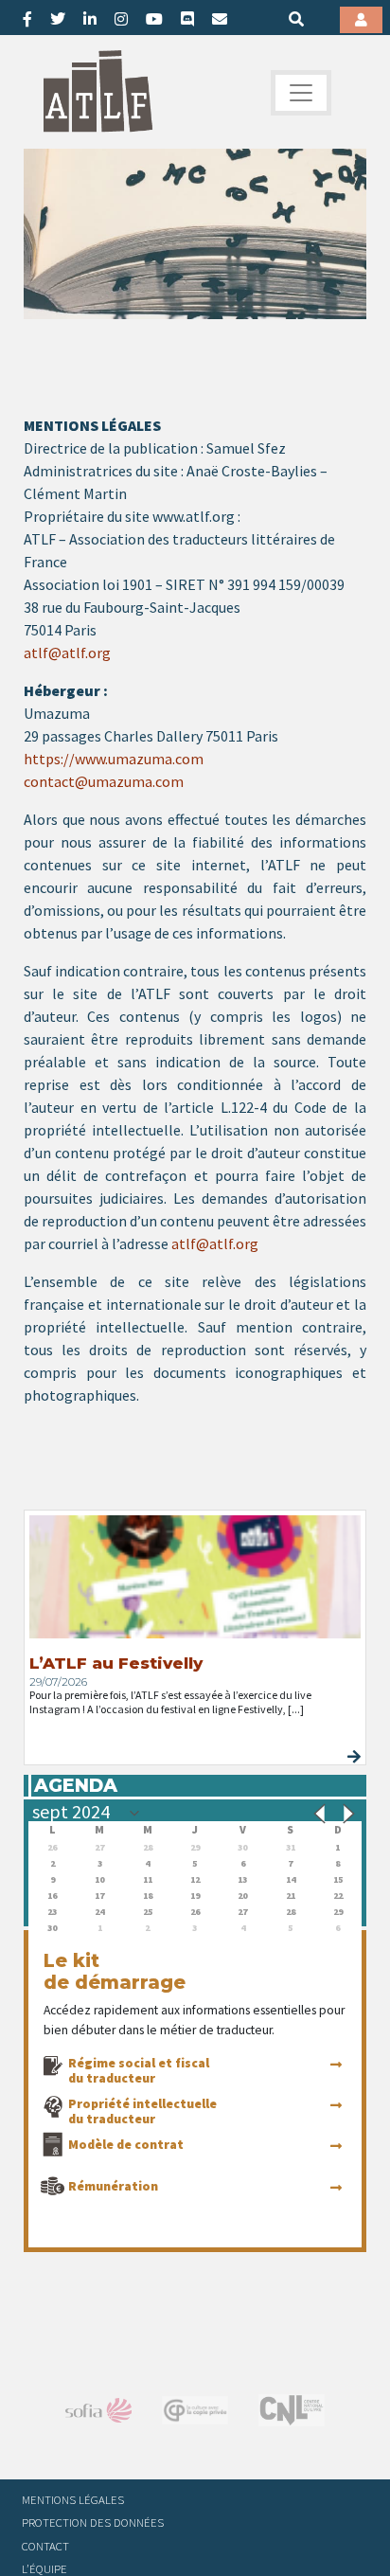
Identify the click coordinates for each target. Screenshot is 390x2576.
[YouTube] (154, 19)
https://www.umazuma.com (114, 759)
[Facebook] (27, 19)
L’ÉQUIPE (44, 2568)
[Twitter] (58, 19)
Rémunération (113, 2186)
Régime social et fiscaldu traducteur (139, 2070)
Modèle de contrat (126, 2144)
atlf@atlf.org (67, 653)
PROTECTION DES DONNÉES (93, 2522)
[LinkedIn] (90, 19)
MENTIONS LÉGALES (73, 2499)
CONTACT (45, 2546)
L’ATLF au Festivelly (116, 1663)
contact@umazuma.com (104, 781)
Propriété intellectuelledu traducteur (142, 2111)
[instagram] (121, 19)
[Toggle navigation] (301, 93)
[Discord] (187, 19)
